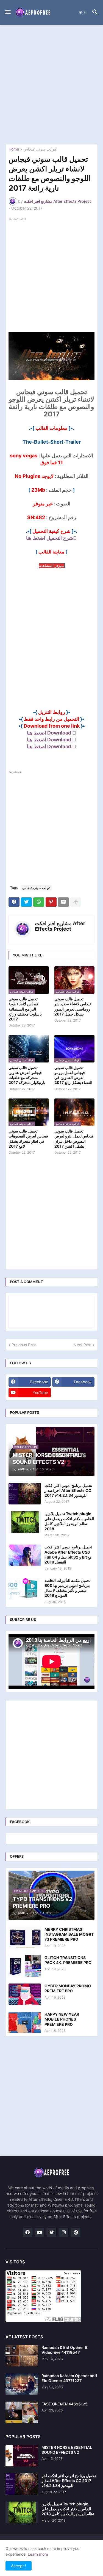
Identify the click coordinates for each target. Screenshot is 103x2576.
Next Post (83, 1345)
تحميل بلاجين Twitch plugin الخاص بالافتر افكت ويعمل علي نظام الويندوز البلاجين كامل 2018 (69, 1521)
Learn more (38, 2554)
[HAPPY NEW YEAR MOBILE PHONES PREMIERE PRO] (25, 2023)
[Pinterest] (51, 902)
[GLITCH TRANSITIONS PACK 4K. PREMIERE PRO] (25, 1966)
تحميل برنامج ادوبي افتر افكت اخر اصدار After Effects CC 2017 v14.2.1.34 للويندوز (68, 1490)
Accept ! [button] (19, 2566)
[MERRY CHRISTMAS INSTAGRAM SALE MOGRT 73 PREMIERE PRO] (25, 1938)
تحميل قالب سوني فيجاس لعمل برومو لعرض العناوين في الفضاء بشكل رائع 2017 (73, 1075)
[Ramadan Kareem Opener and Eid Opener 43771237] (22, 2384)
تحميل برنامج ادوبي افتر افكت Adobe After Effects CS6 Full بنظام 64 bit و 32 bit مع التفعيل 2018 (68, 1554)
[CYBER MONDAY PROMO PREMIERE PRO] (25, 1994)
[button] (8, 12)
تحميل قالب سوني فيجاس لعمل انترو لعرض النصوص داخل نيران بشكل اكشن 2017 (74, 1139)
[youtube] (40, 2232)
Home (14, 149)
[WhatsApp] (39, 902)
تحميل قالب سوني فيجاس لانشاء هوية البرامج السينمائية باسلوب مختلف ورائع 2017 (25, 1009)
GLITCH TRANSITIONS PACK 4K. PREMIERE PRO (68, 1960)
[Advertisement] (51, 84)
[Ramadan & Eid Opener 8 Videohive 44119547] (22, 2356)
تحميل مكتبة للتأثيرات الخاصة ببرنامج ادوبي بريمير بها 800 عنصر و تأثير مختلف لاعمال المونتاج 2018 (68, 1588)
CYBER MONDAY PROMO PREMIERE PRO (68, 1988)
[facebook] (27, 2232)
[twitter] (52, 2232)
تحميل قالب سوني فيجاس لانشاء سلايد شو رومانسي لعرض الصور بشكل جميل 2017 (73, 1006)
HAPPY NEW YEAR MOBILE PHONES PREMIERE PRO (62, 2019)
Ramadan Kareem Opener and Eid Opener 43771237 (69, 2378)
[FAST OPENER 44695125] (22, 2412)
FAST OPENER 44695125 (65, 2404)
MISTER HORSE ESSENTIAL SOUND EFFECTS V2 (67, 2450)
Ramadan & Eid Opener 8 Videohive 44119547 (64, 2350)
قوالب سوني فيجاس (40, 149)
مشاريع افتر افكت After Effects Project (60, 926)
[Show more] (76, 902)
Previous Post (24, 1345)
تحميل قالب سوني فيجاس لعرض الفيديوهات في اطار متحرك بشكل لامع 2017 (28, 1139)
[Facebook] (14, 902)
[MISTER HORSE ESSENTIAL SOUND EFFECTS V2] (22, 2456)
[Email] (63, 902)
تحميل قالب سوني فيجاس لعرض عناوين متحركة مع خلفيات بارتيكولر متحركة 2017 (27, 1075)
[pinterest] (76, 2232)
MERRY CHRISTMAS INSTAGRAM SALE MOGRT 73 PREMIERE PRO (69, 1934)
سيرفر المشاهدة (52, 566)
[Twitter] (26, 902)
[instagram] (64, 2232)
